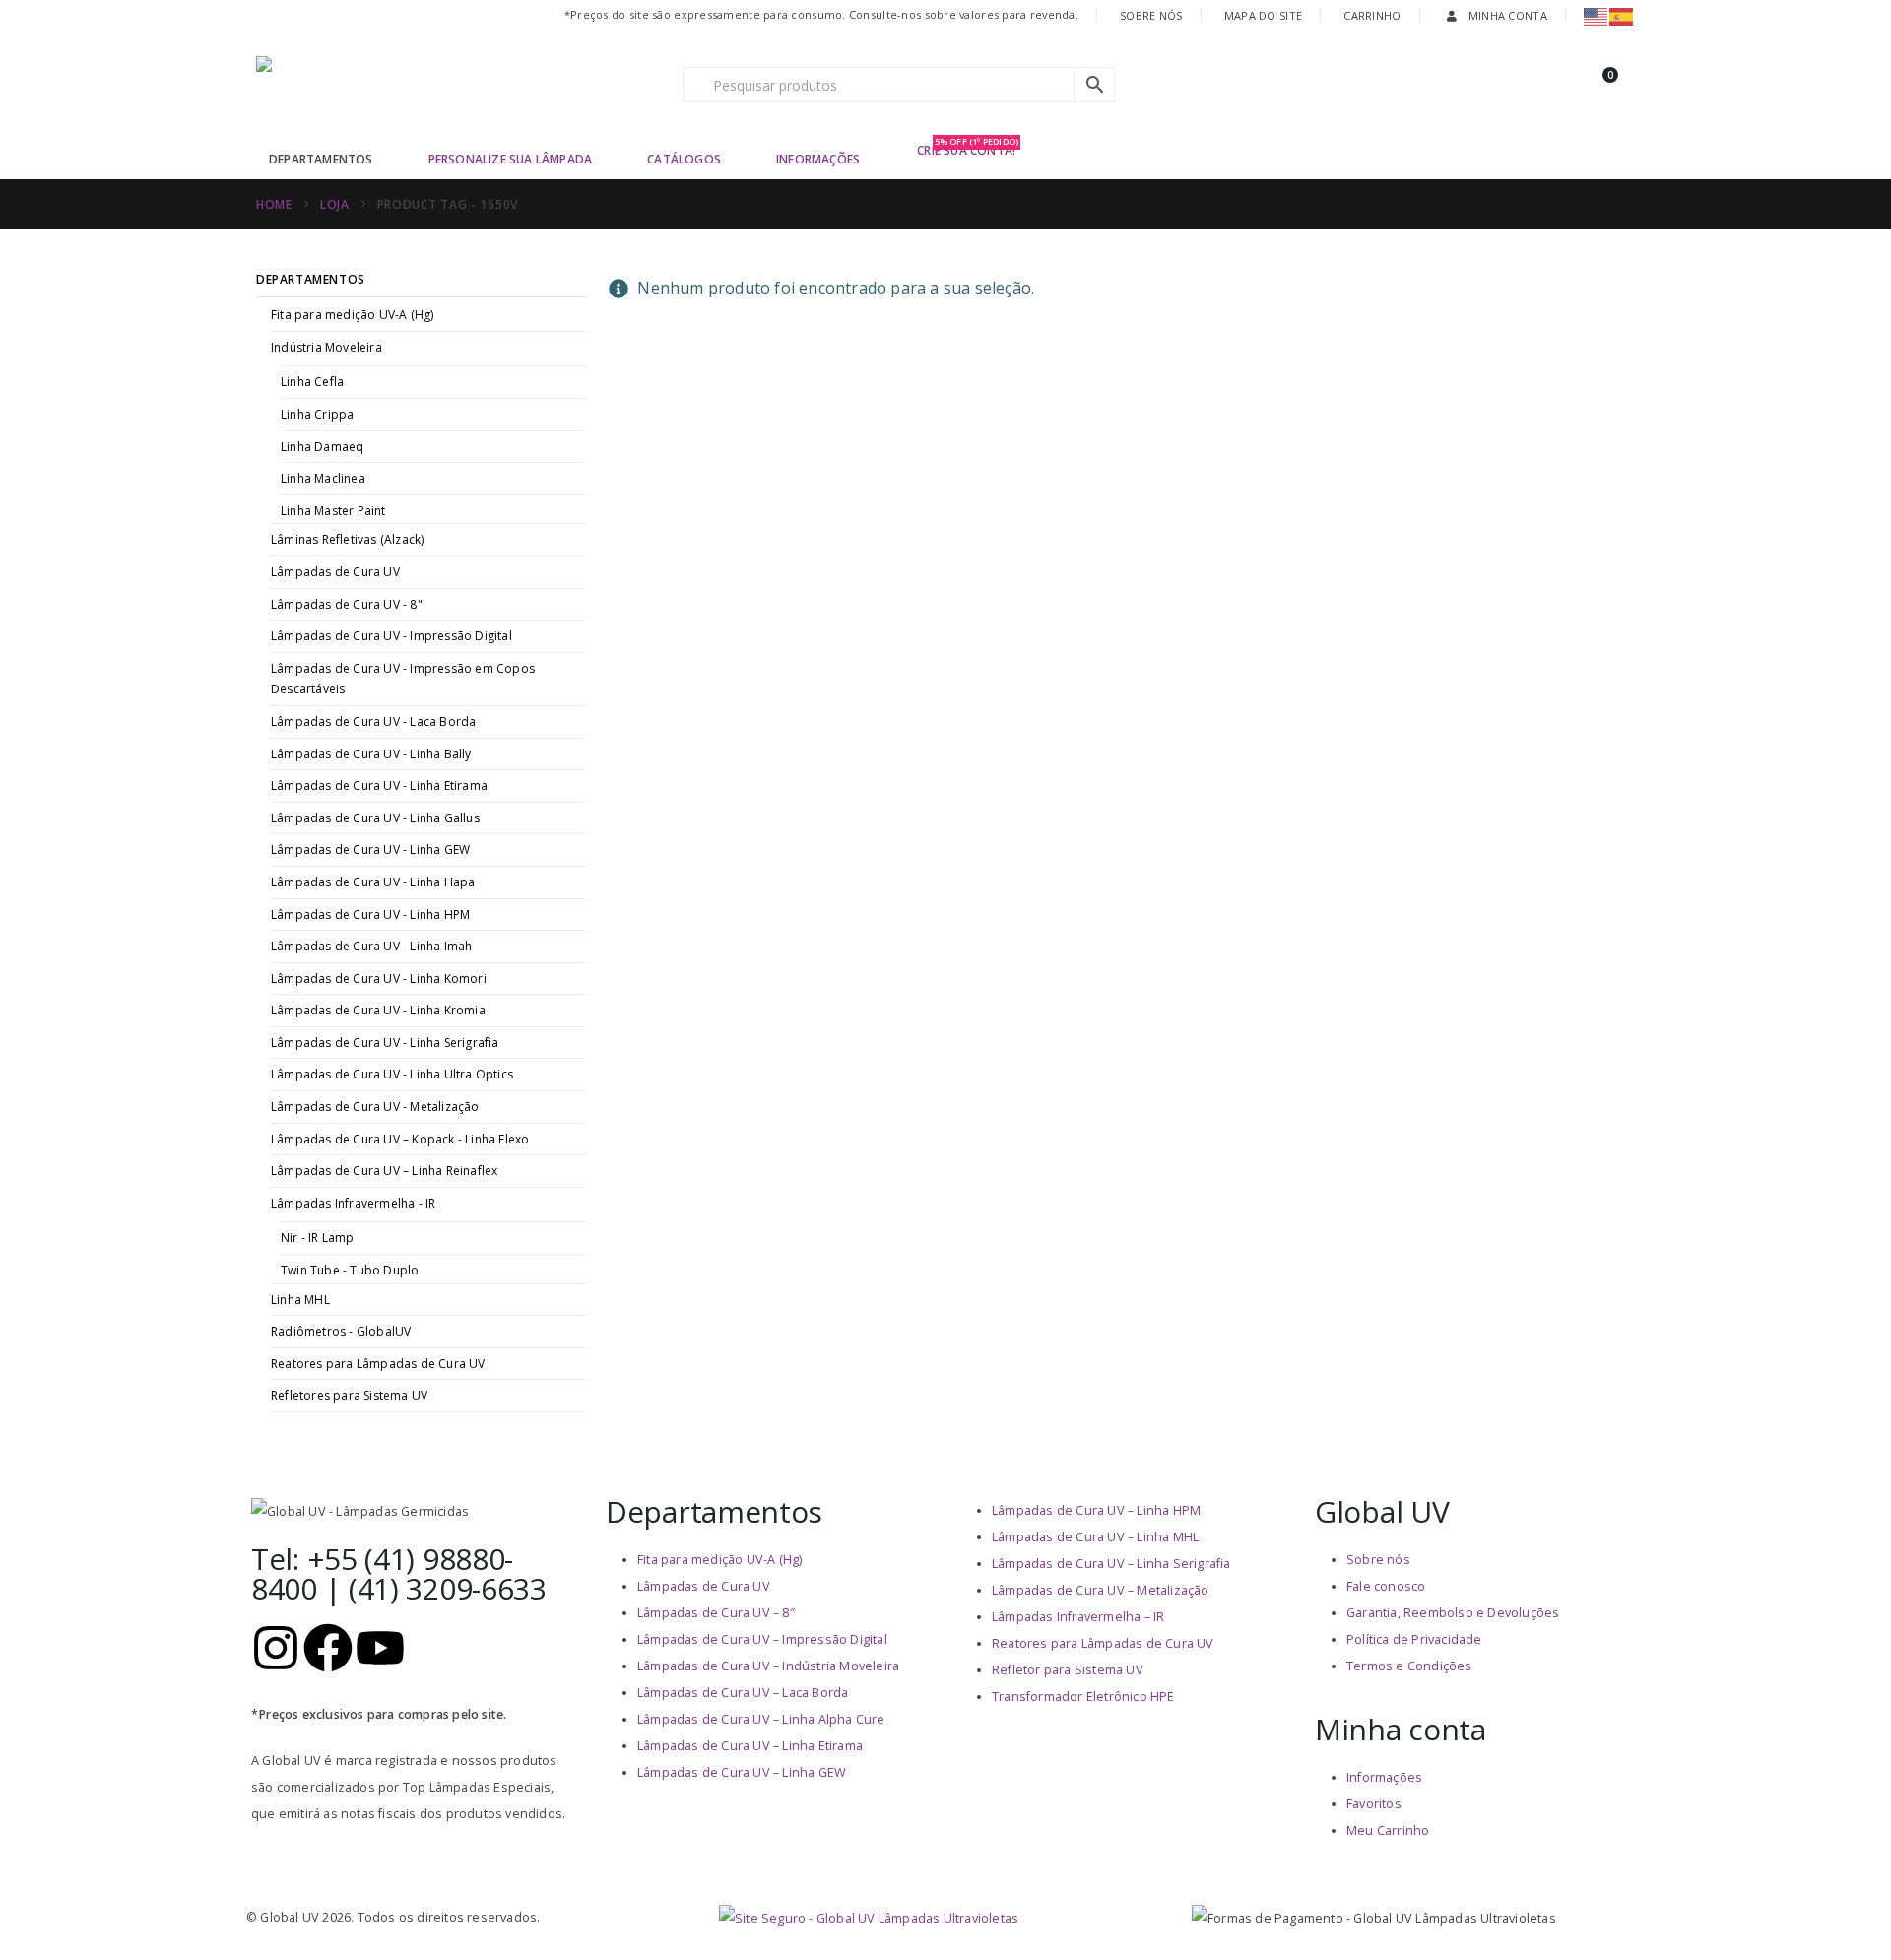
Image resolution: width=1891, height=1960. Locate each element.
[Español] (1622, 15)
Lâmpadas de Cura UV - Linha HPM (370, 915)
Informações (818, 159)
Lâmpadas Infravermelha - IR (353, 1203)
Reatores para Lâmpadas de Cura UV (378, 1364)
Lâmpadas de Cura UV (335, 572)
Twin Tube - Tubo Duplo (350, 1270)
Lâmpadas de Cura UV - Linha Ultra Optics (392, 1074)
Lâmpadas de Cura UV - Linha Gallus (375, 818)
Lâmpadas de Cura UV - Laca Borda (373, 721)
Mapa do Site (1263, 15)
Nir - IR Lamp (318, 1238)
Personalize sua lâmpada (511, 159)
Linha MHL (300, 1300)
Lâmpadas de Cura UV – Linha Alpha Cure (761, 1719)
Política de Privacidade (1414, 1639)
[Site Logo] (379, 85)
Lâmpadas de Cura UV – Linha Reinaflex (384, 1171)
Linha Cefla (312, 382)
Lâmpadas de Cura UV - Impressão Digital (391, 636)
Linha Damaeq (322, 447)
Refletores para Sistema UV (349, 1395)
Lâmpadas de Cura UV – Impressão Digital (762, 1639)
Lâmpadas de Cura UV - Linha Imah (371, 946)
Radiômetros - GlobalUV (341, 1331)
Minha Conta (1508, 15)
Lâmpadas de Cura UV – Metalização (1101, 1590)
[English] (1597, 15)
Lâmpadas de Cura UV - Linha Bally (371, 754)
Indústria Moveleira (326, 347)
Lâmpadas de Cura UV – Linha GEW (742, 1772)
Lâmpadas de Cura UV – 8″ (716, 1613)
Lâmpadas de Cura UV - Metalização (375, 1107)
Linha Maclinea (323, 478)
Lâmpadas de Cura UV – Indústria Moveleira (768, 1666)
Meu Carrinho (1388, 1830)
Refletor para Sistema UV (1068, 1670)
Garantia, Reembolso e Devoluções (1453, 1613)
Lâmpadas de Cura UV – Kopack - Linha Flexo (400, 1139)
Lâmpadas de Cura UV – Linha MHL (1095, 1537)
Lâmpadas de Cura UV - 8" (347, 604)
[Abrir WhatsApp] (1842, 1910)
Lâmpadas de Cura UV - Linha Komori (379, 979)
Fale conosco (1386, 1586)
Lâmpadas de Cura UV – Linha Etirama (750, 1746)
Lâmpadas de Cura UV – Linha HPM (1096, 1510)
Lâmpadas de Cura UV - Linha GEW (370, 849)
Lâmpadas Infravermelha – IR (1078, 1617)
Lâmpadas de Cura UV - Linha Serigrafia (385, 1043)
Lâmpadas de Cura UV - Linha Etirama (379, 785)
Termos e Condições (1409, 1666)
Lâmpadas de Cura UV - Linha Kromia (378, 1010)
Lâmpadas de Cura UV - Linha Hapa (373, 882)
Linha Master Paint (333, 511)
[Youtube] (380, 1648)
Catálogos (684, 159)
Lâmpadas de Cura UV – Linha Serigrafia (1111, 1564)
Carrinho (1372, 15)
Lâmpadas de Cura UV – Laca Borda (743, 1693)
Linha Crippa (317, 414)
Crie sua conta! (968, 149)
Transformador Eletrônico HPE (1083, 1697)
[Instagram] (276, 1648)
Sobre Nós (1151, 15)
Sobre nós (1378, 1560)
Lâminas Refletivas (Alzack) (347, 539)
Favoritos (1374, 1804)
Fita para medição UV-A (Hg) (352, 315)
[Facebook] (328, 1648)
